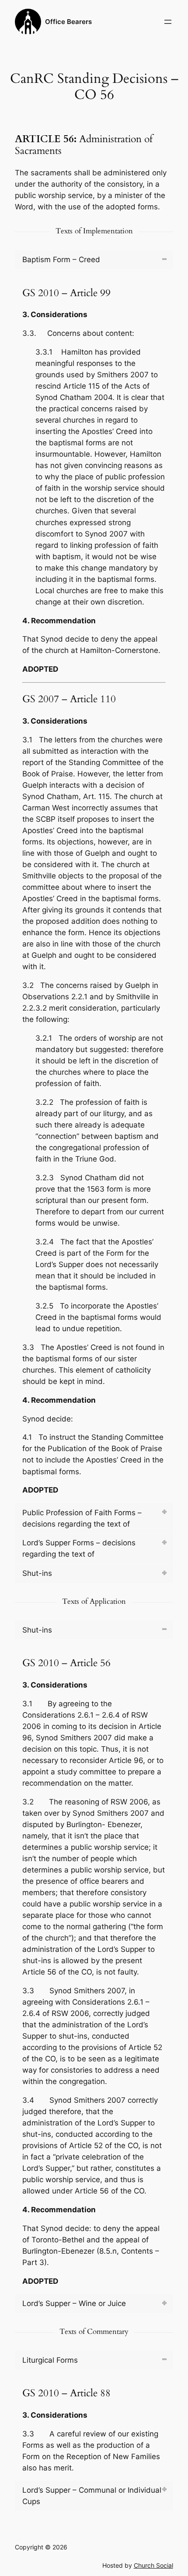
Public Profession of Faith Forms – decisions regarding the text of (82, 1518)
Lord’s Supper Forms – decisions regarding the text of (79, 1548)
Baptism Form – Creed (61, 260)
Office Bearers (68, 22)
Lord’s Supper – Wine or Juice (74, 2303)
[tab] (94, 260)
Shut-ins (37, 1573)
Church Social (153, 2565)
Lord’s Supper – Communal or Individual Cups (92, 2496)
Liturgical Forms (50, 2360)
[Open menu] (168, 22)
